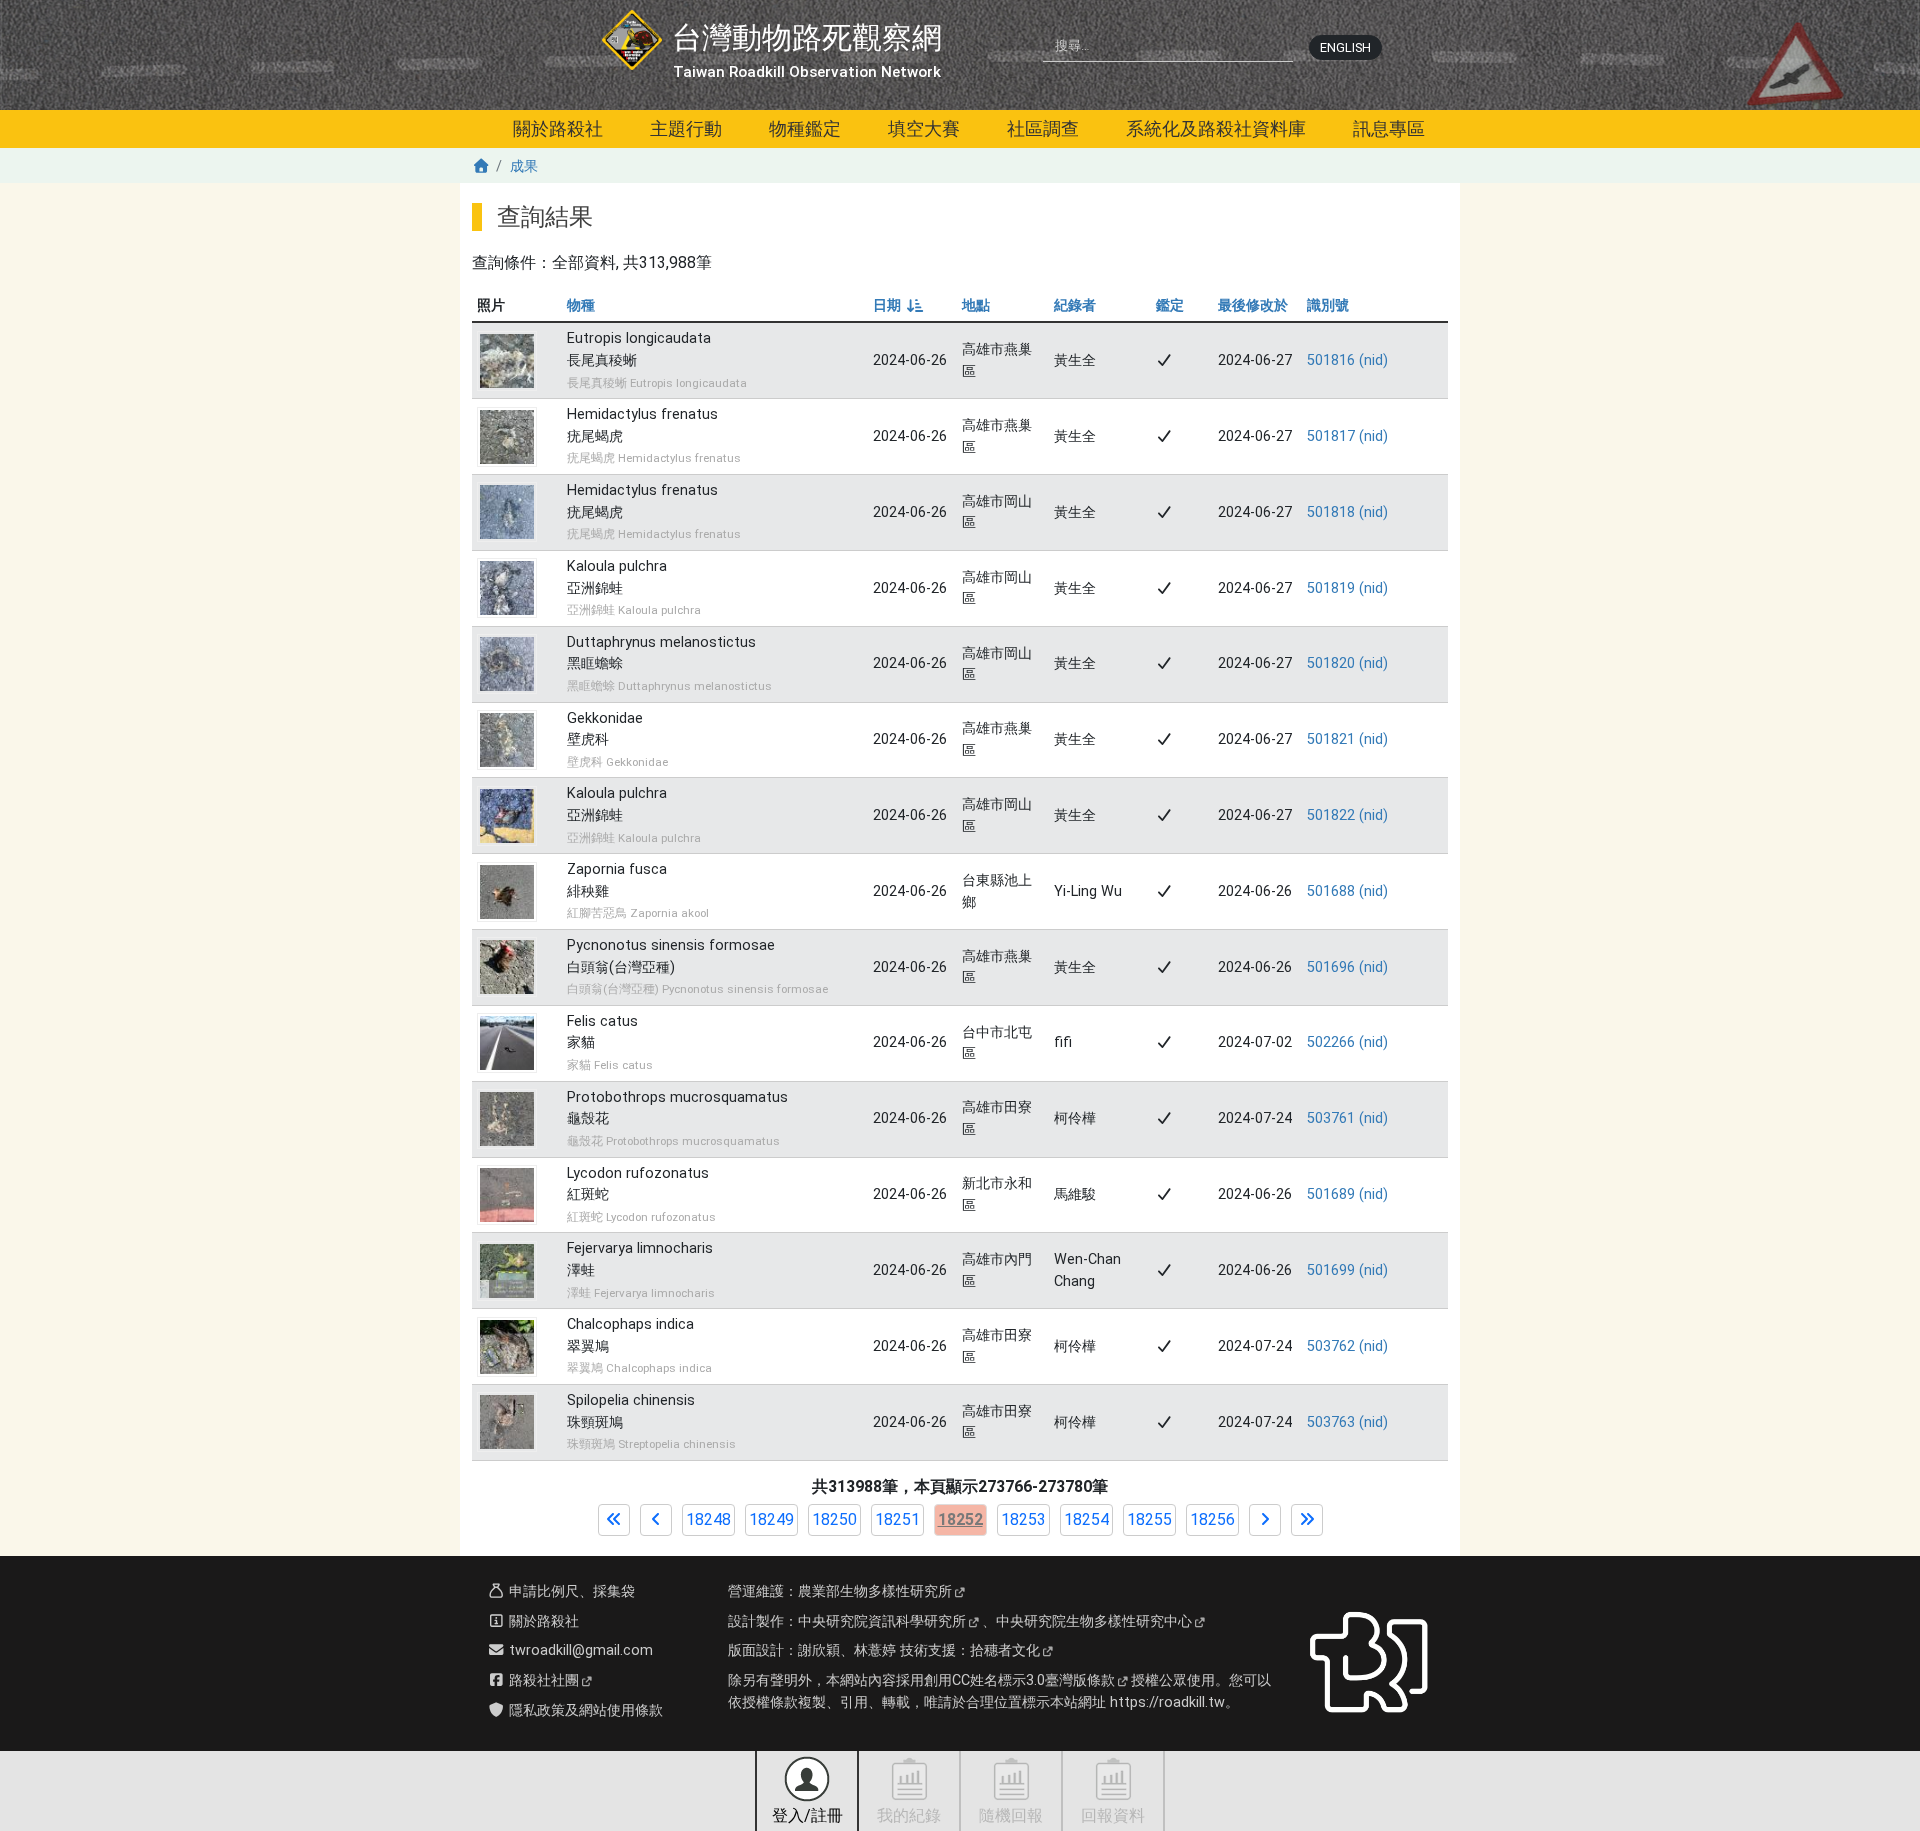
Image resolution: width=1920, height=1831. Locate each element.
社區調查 (1043, 128)
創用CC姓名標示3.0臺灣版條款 (1019, 1680)
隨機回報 (1011, 1815)
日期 (896, 305)
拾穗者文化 (1005, 1650)
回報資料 (1113, 1815)
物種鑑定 (805, 128)
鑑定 (1170, 305)
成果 (524, 166)
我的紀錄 (909, 1815)
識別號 (1328, 305)
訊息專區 (1389, 128)
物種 (581, 305)
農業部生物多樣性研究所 (875, 1591)
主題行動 (686, 128)
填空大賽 (924, 128)
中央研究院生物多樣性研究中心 (1094, 1621)
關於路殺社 (558, 128)
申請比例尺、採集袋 (570, 1591)
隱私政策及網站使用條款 (584, 1710)
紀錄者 (1075, 305)
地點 (976, 305)
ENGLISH (1345, 47)
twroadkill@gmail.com (579, 1650)
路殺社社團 (542, 1680)
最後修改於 (1253, 305)
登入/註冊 (807, 1815)
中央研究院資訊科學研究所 (882, 1621)
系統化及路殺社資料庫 (1216, 128)
